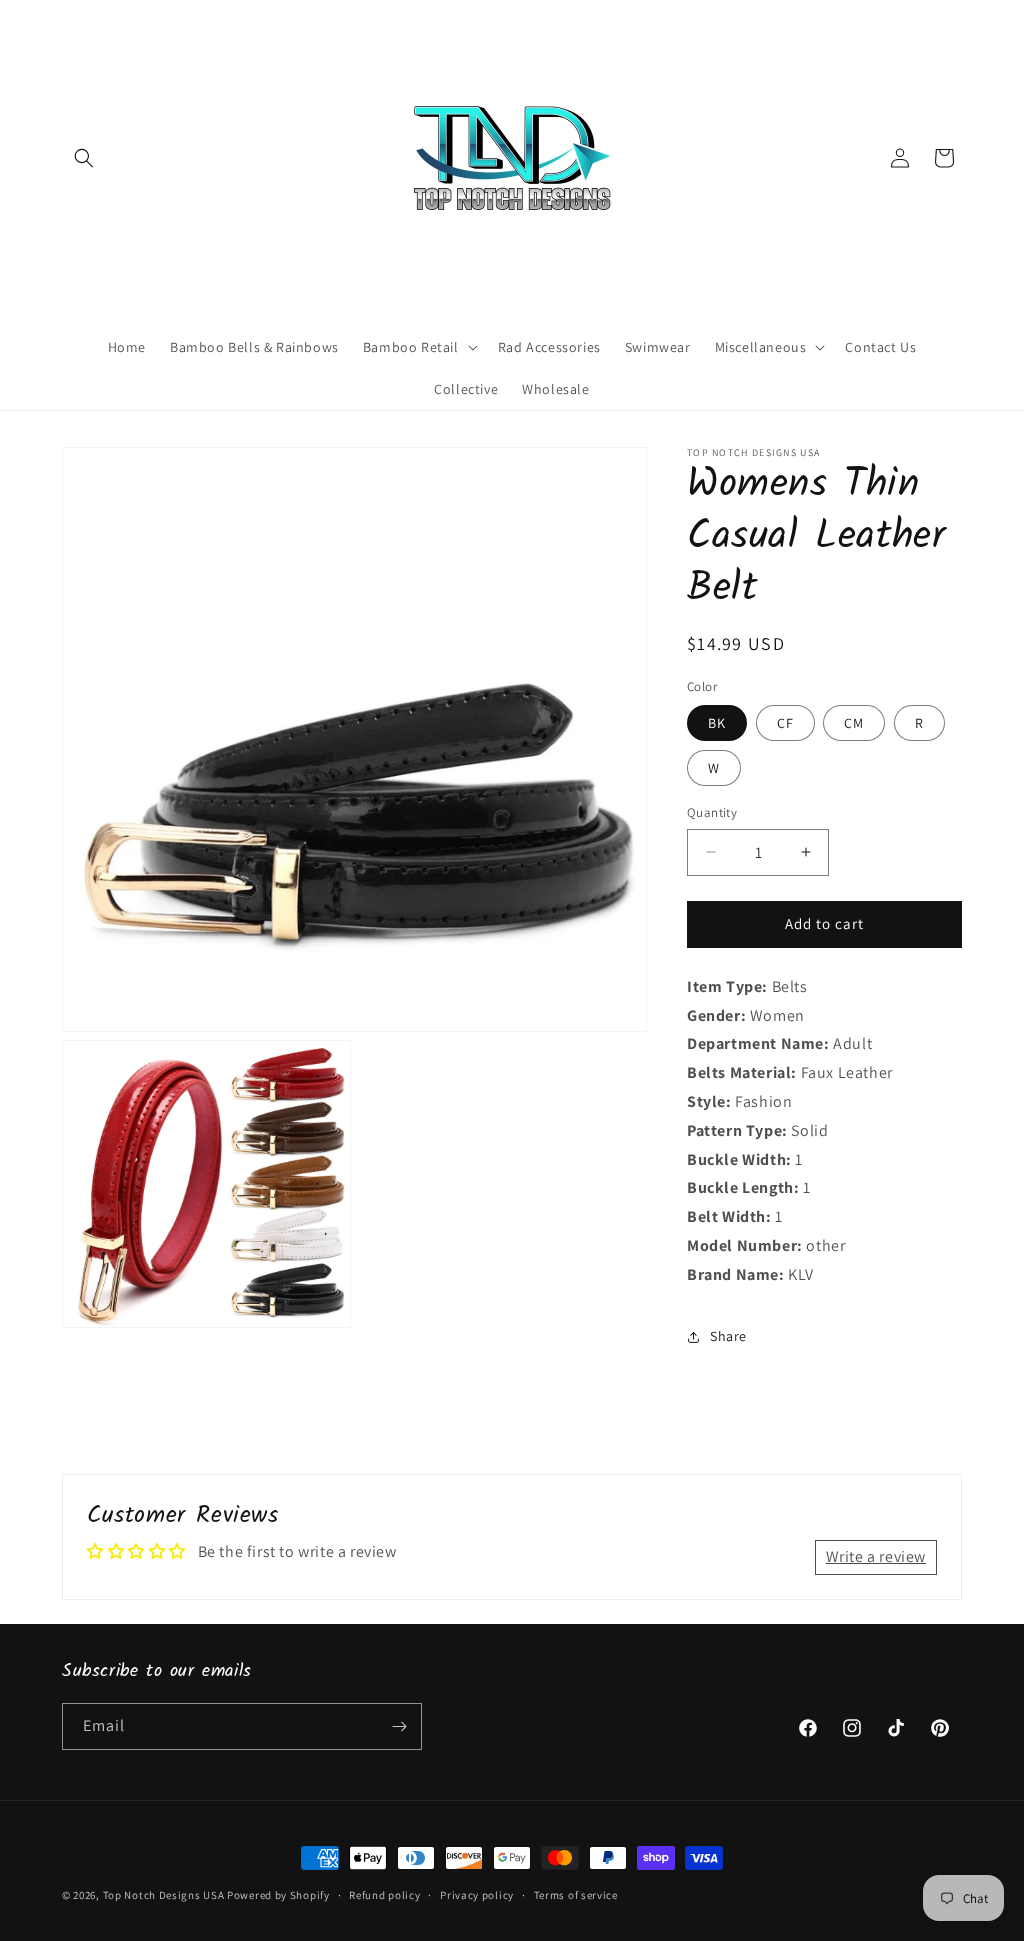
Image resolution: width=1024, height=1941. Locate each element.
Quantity (712, 812)
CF (785, 723)
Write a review (876, 1556)
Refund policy (384, 1895)
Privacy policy (477, 1895)
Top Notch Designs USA (164, 1895)
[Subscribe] (399, 1726)
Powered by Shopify (278, 1895)
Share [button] (728, 1336)
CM (854, 723)
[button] (84, 158)
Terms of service (576, 1895)
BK (717, 723)
